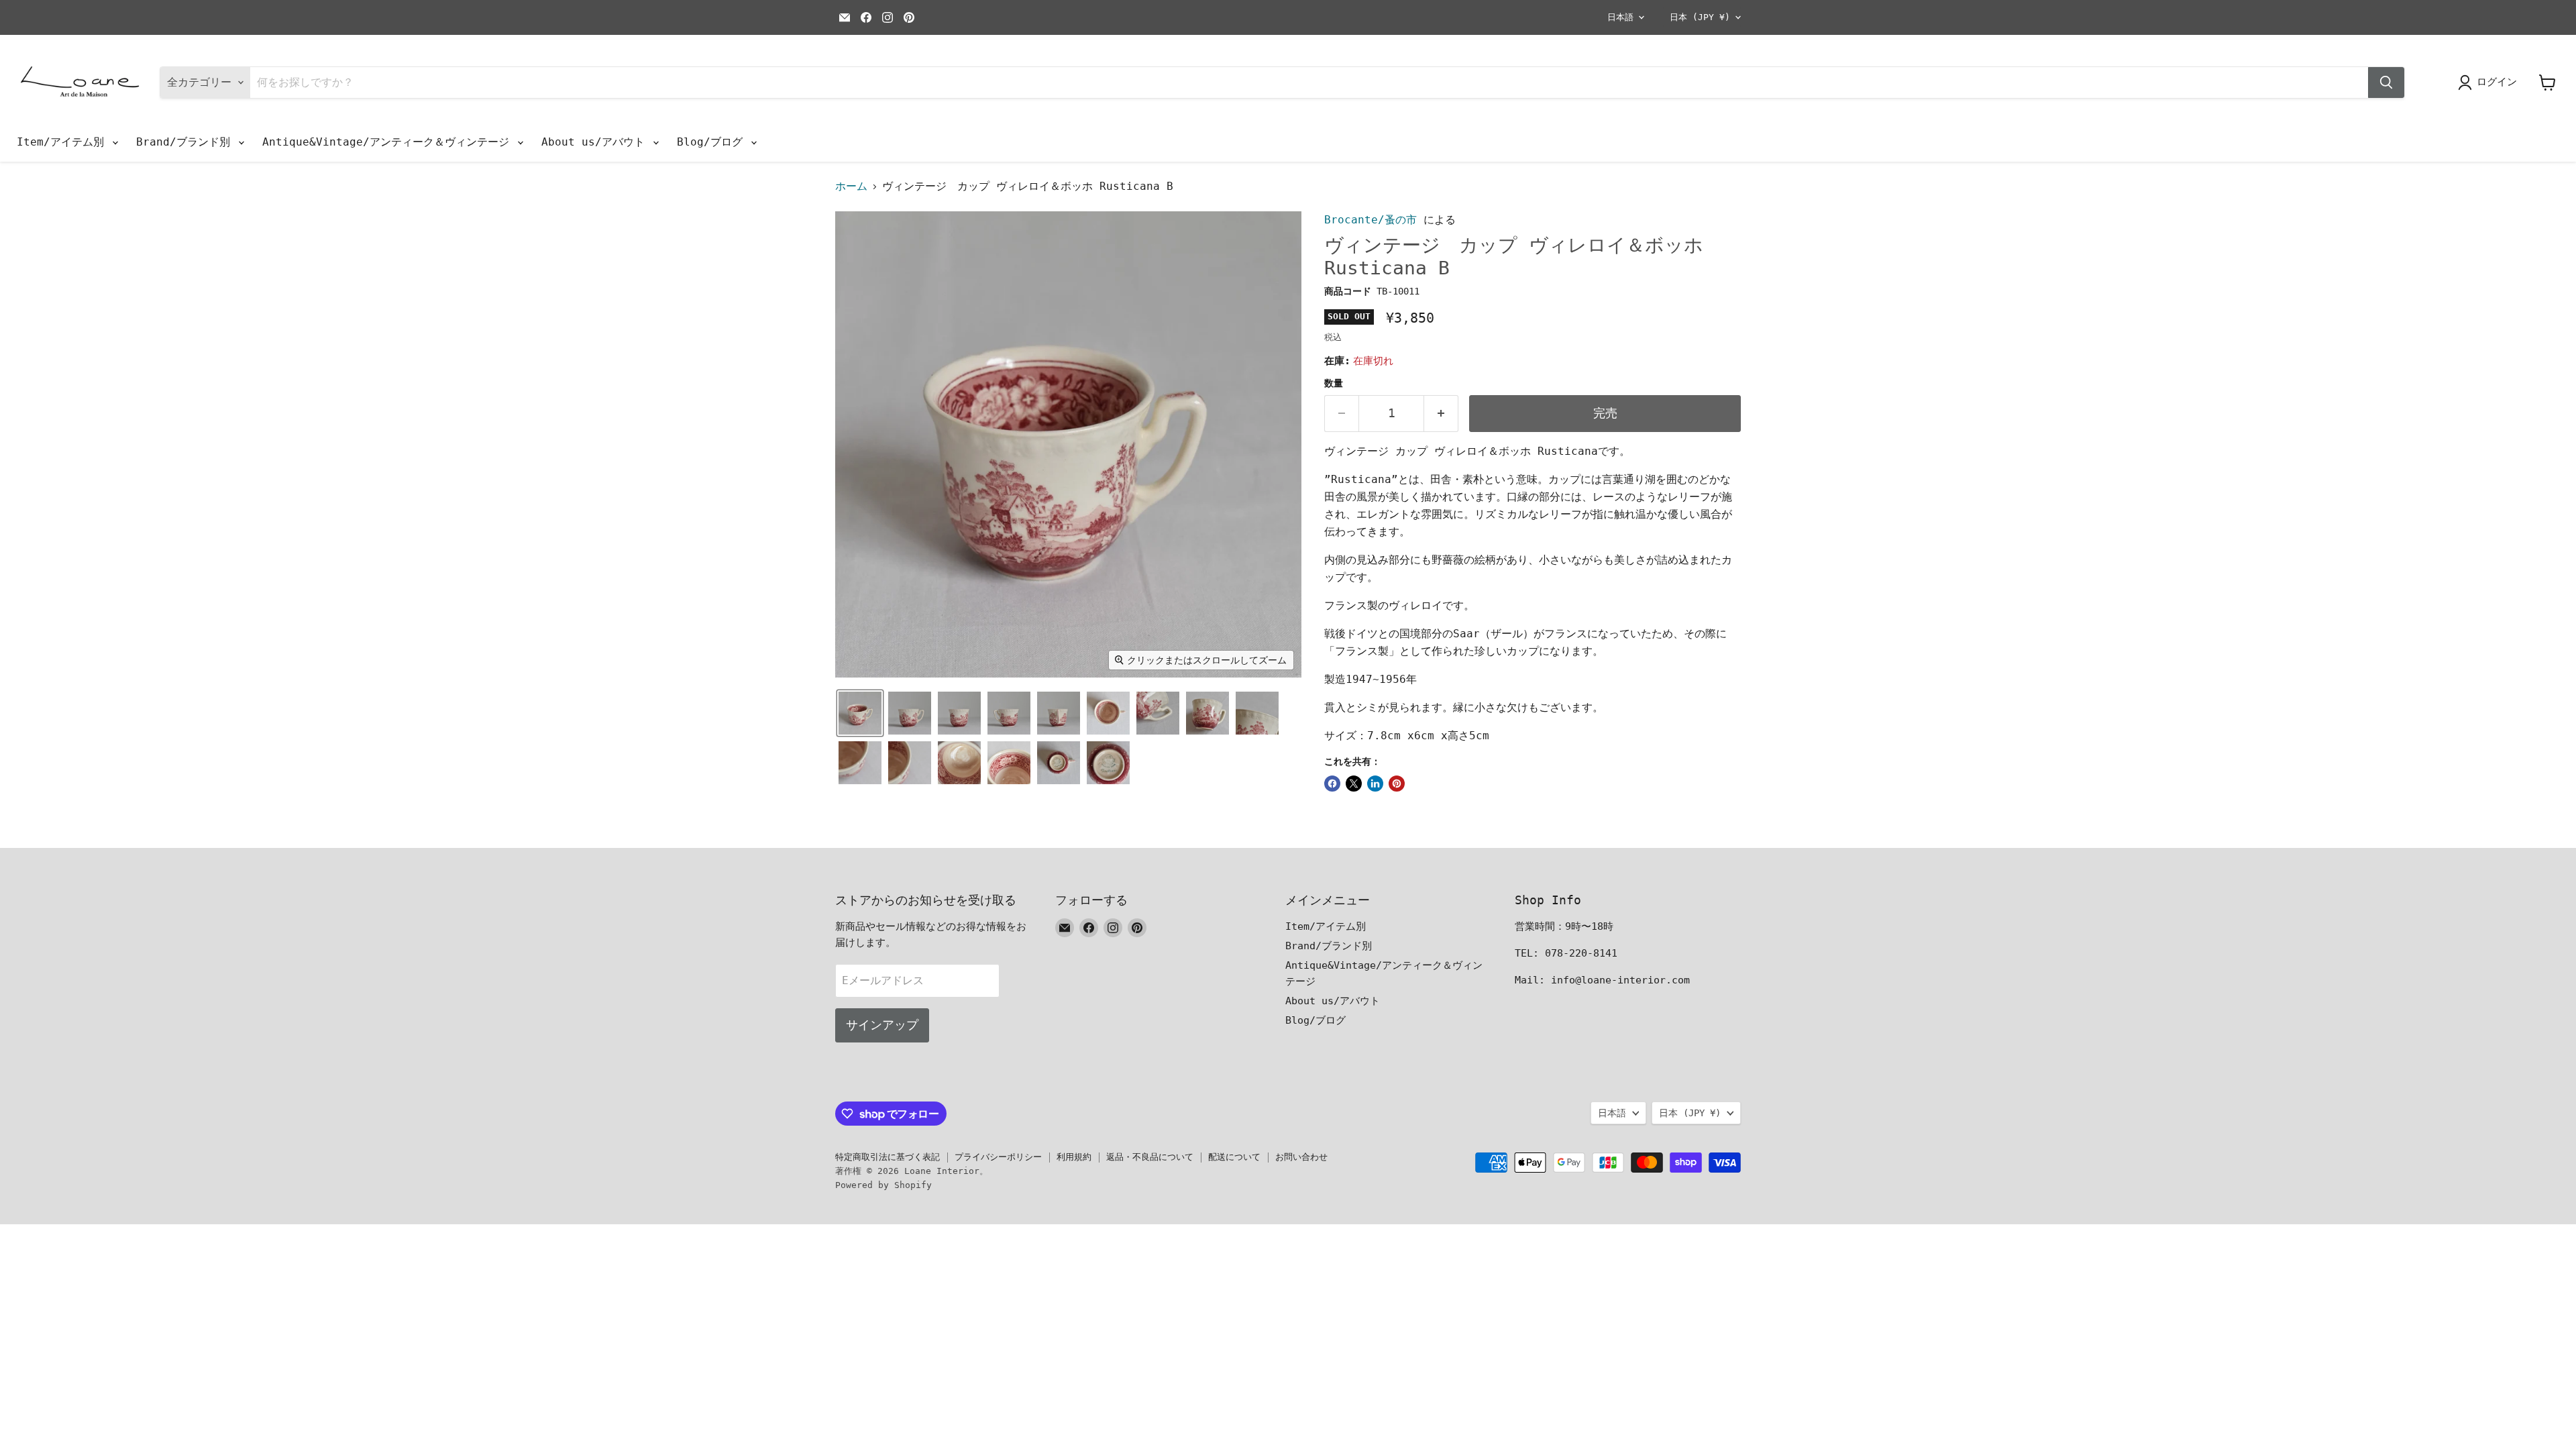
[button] (860, 713)
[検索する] (2386, 83)
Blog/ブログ (713, 142)
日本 (1700, 17)
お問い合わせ (1301, 1157)
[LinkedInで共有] (1375, 784)
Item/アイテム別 (64, 142)
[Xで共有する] (1354, 784)
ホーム (851, 186)
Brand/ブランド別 (186, 142)
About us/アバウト (596, 142)
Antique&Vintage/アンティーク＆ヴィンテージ (389, 142)
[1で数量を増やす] (1441, 414)
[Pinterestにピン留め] (1397, 784)
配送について (1234, 1157)
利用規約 (1074, 1157)
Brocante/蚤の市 (1371, 220)
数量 (1334, 383)
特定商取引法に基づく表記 (888, 1157)
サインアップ (882, 1025)
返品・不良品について (1150, 1157)
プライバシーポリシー (998, 1157)
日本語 (1620, 17)
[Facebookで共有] (1332, 784)
